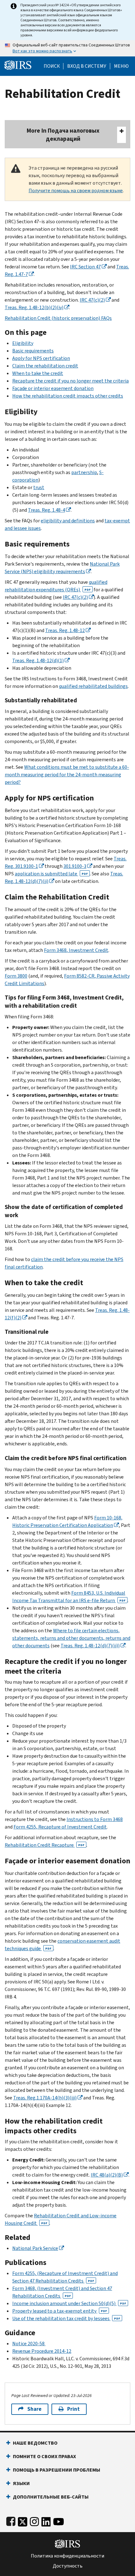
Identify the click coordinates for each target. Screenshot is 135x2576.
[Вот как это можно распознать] (67, 48)
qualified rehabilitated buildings (93, 686)
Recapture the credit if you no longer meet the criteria (70, 381)
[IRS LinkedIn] (46, 2520)
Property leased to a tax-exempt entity (60, 2311)
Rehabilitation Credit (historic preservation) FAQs (58, 318)
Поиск (52, 66)
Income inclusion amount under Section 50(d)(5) (69, 2303)
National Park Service (35, 2248)
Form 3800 (16, 976)
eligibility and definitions (68, 521)
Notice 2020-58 (29, 2344)
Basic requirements (33, 351)
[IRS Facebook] (11, 2520)
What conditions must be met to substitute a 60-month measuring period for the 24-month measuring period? (67, 775)
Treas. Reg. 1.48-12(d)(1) (38, 660)
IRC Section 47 (85, 267)
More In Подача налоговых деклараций (63, 135)
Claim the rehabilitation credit (45, 366)
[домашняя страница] (18, 64)
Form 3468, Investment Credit (76, 950)
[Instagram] (34, 2520)
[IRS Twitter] (23, 2520)
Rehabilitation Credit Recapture (45, 1845)
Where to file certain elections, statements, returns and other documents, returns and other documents (71, 1638)
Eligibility (23, 343)
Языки (21, 2483)
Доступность (68, 2566)
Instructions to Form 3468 (95, 1819)
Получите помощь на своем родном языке (76, 190)
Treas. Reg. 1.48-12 (65, 630)
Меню (121, 66)
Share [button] (34, 2409)
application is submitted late (51, 874)
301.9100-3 (75, 866)
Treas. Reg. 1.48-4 (46, 510)
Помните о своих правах (44, 2456)
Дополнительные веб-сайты (51, 2497)
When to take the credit (38, 373)
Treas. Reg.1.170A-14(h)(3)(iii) (45, 2098)
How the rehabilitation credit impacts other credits (68, 396)
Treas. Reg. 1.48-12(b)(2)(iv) (34, 307)
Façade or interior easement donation (53, 388)
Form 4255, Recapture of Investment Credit (60, 1827)
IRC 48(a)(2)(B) (107, 2175)
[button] (87, 66)
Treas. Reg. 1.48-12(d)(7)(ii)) (90, 1646)
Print (73, 2409)
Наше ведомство (35, 2443)
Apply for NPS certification (41, 358)
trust (39, 487)
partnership (84, 472)
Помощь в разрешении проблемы (57, 2470)
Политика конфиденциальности (67, 2556)
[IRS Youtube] (59, 2520)
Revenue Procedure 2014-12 (42, 2351)
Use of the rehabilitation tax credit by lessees (66, 2318)
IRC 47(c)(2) (92, 300)
